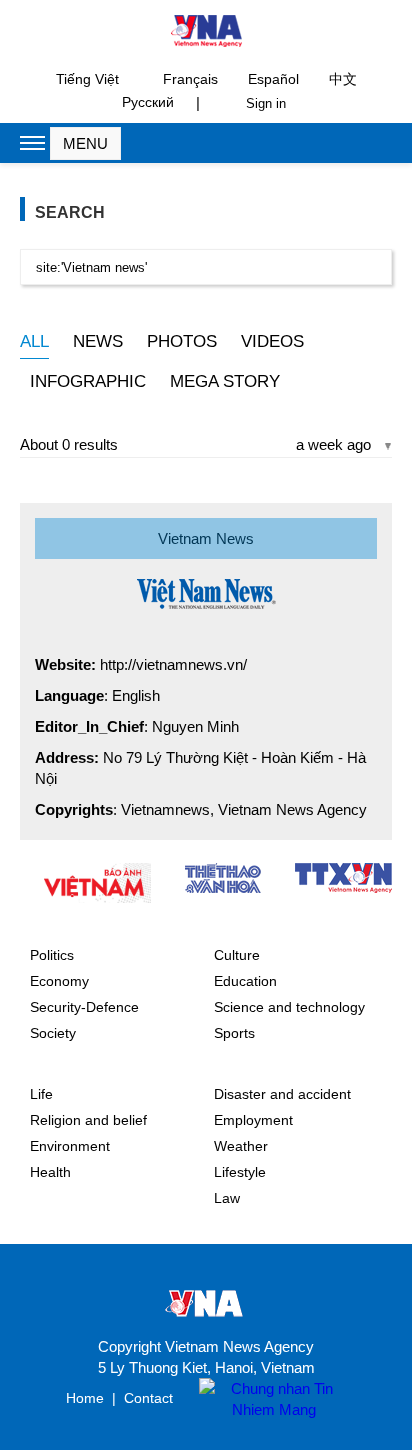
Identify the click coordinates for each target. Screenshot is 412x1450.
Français (190, 79)
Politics (52, 955)
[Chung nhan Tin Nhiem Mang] (264, 1399)
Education (245, 981)
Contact (148, 1398)
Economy (59, 981)
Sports (234, 1033)
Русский (148, 102)
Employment (253, 1120)
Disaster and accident (282, 1094)
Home (85, 1398)
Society (53, 1033)
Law (227, 1198)
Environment (70, 1146)
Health (50, 1172)
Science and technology (289, 1007)
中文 (343, 79)
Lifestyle (240, 1172)
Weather (241, 1146)
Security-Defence (84, 1007)
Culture (237, 955)
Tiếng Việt (87, 79)
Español (273, 79)
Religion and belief (88, 1120)
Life (41, 1094)
